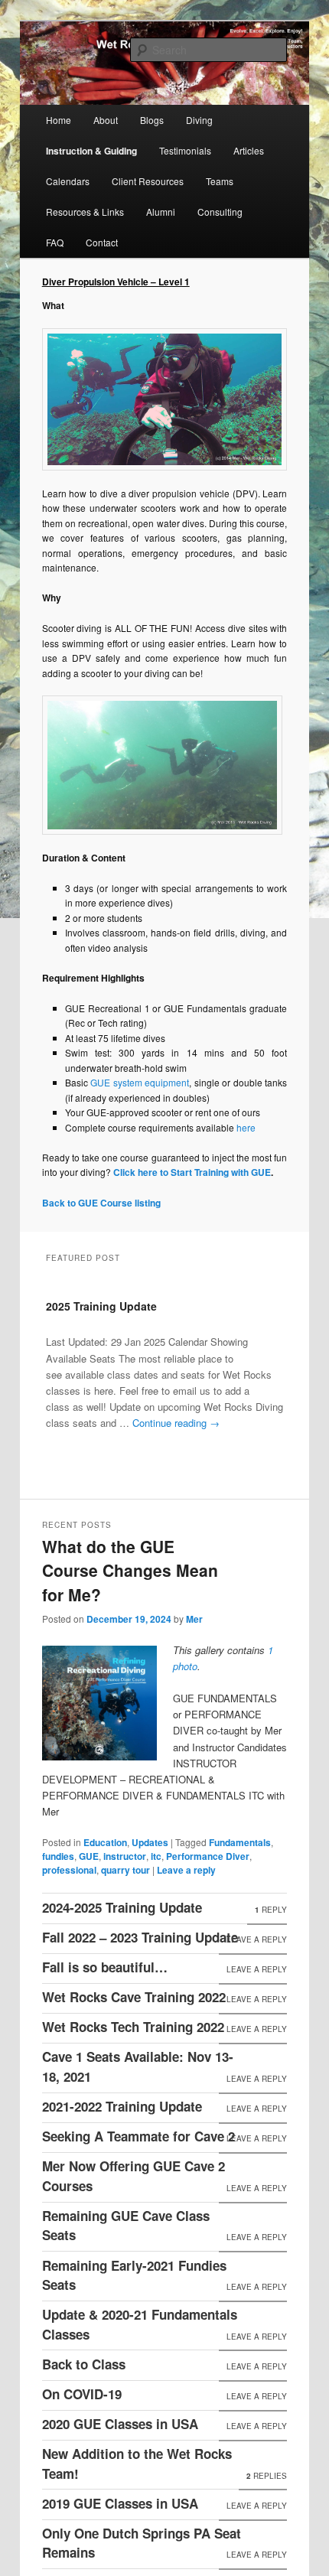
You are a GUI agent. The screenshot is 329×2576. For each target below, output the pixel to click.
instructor (125, 1856)
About (106, 120)
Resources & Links (85, 212)
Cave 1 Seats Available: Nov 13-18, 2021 (138, 2066)
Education (105, 1842)
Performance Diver (208, 1856)
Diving (199, 120)
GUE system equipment (140, 1082)
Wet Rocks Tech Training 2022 (133, 2027)
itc (156, 1856)
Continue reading (176, 1423)
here (246, 1127)
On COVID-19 (82, 2394)
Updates (150, 1842)
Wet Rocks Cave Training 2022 (134, 1997)
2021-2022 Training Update (122, 2106)
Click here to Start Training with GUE (192, 1172)
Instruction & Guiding (91, 151)
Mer (194, 1619)
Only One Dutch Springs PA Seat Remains (142, 2543)
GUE (89, 1856)
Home (59, 120)
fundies (58, 1856)
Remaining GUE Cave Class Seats (126, 2226)
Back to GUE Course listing (101, 1203)
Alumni (161, 212)
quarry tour (125, 1870)
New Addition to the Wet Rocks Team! (137, 2464)
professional (69, 1870)
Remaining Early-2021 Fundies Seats (134, 2275)
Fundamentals (240, 1842)
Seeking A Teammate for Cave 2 (138, 2136)
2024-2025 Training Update (122, 1907)
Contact (102, 242)
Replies (267, 2476)
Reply (271, 1910)
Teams (220, 181)
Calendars (68, 181)
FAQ (55, 242)
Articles (249, 150)
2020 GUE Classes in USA (120, 2424)
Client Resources (148, 181)
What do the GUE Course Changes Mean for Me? (130, 1570)
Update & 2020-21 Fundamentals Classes (140, 2324)
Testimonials (185, 150)
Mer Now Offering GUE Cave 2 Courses (134, 2176)
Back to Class (84, 2364)
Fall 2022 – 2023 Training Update (140, 1937)
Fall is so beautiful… (105, 1967)
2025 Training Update (101, 1306)
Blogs (152, 120)
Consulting (220, 212)
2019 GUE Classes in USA (120, 2503)
